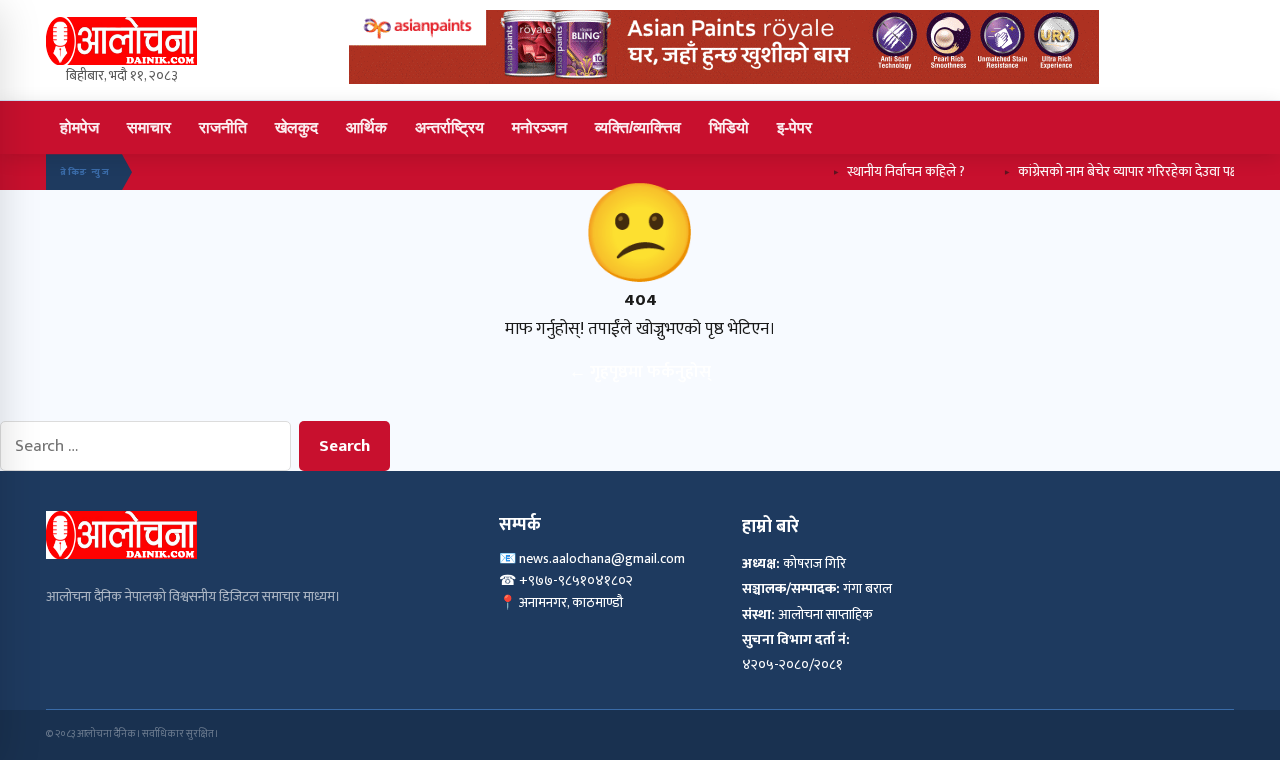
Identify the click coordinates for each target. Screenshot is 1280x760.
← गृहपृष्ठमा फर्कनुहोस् (640, 372)
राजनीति (223, 127)
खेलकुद (296, 127)
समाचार (149, 127)
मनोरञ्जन (539, 127)
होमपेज (79, 127)
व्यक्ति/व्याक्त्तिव (638, 127)
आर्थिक (366, 127)
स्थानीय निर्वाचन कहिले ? (893, 171)
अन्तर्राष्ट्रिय (449, 127)
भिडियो (729, 127)
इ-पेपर (794, 127)
